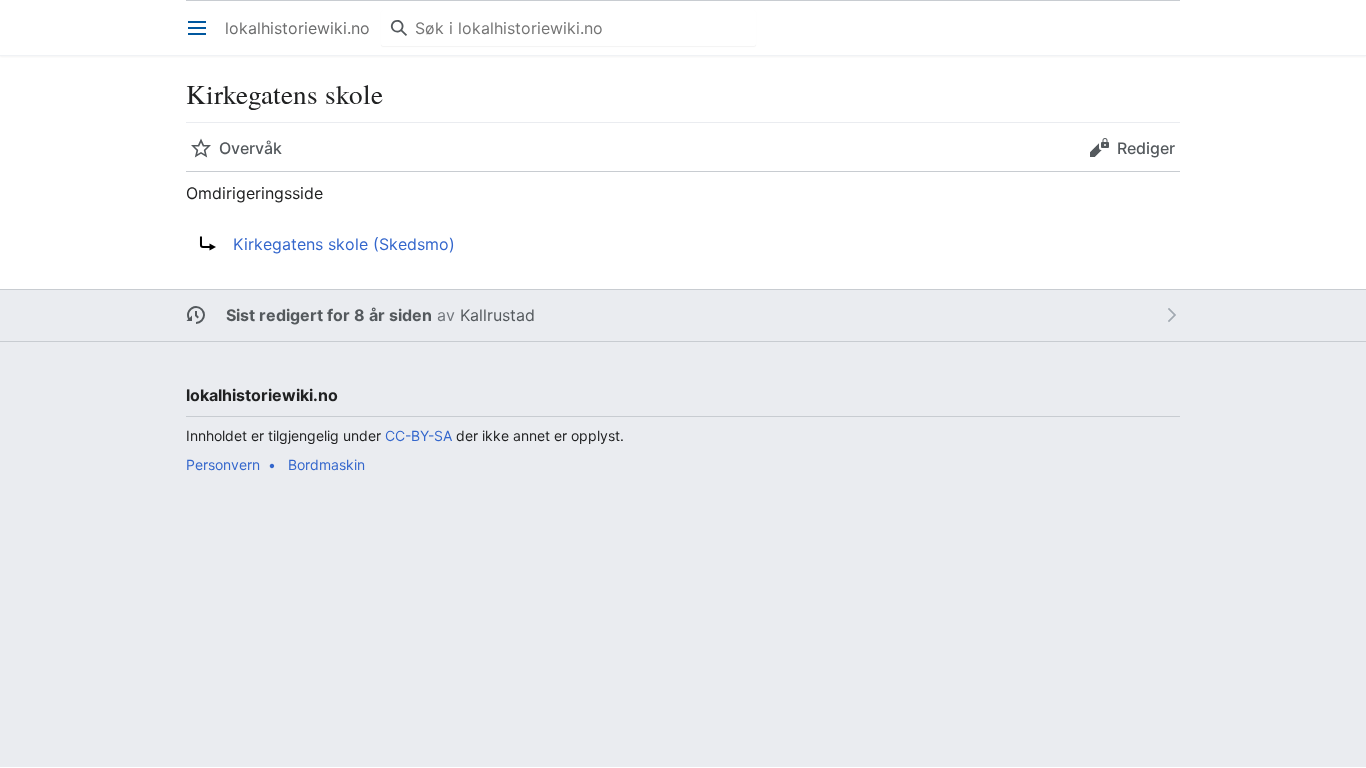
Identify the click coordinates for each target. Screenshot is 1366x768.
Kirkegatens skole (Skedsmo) (344, 244)
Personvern (223, 464)
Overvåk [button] (250, 148)
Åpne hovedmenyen (203, 38)
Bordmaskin (326, 464)
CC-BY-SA (418, 435)
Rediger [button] (1146, 148)
